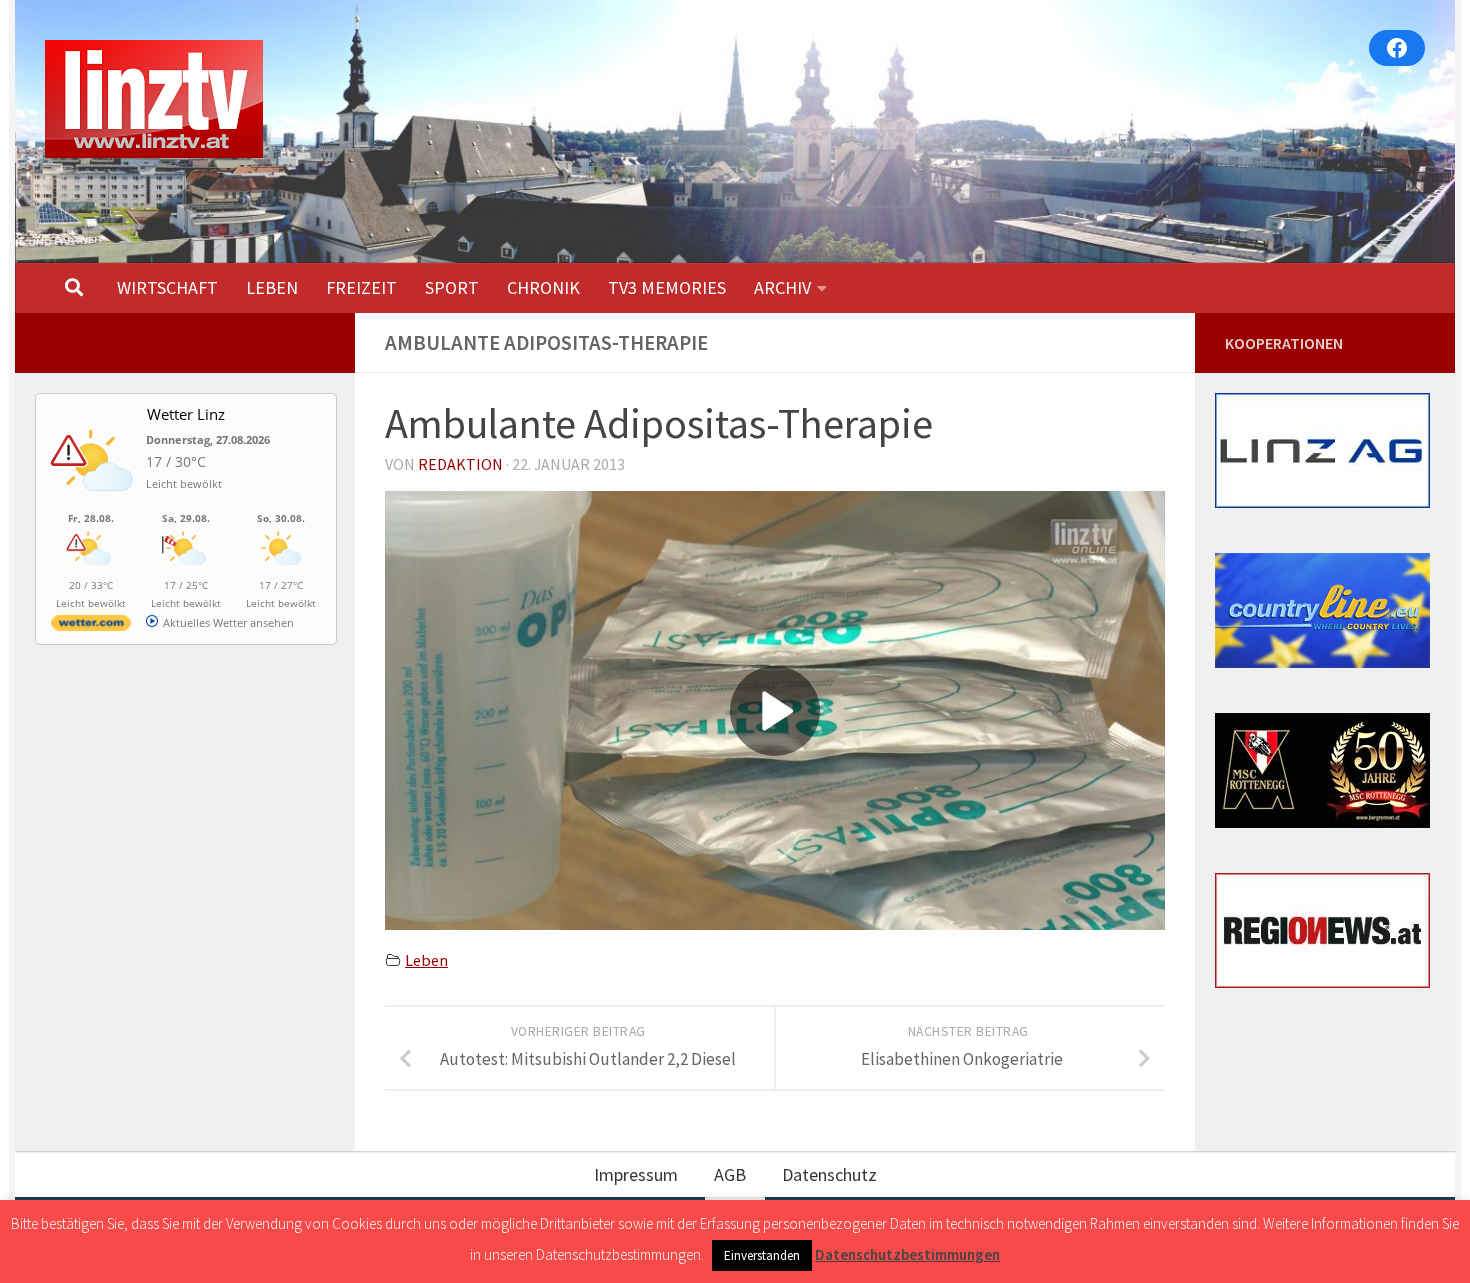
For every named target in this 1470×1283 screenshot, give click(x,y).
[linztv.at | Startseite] (154, 99)
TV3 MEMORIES (667, 287)
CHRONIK (543, 287)
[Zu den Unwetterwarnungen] (96, 502)
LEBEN (272, 287)
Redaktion (460, 464)
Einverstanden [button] (762, 1255)
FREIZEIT (361, 287)
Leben (426, 960)
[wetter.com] (91, 626)
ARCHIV (782, 287)
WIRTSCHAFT (167, 287)
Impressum (636, 1174)
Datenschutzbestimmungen (907, 1254)
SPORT (452, 287)
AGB (730, 1174)
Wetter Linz (186, 414)
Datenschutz (829, 1174)
